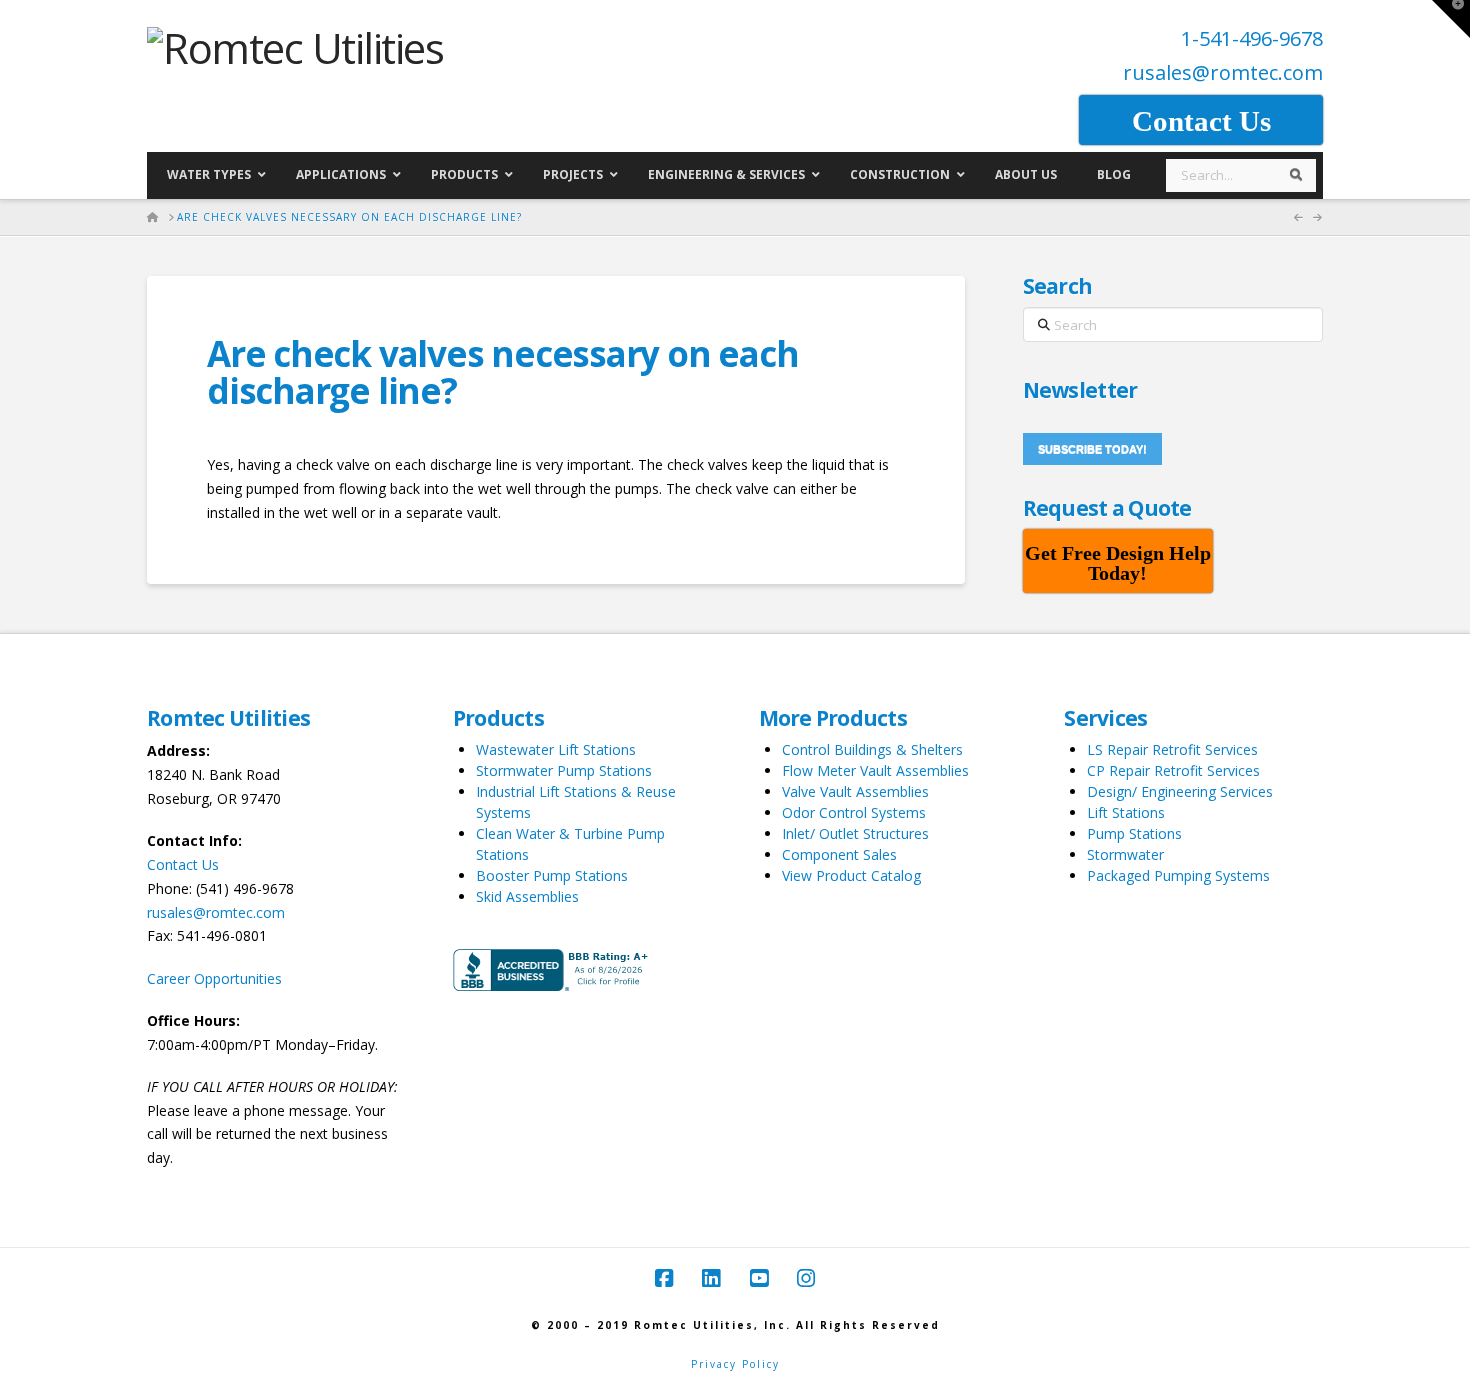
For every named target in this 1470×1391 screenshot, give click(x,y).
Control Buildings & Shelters (872, 749)
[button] (1451, 19)
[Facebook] (664, 1278)
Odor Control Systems (854, 812)
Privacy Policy (735, 1364)
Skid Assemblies (527, 896)
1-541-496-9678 (1252, 38)
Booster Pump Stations (552, 875)
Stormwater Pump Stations (564, 770)
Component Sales (839, 854)
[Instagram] (806, 1278)
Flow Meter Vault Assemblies (875, 770)
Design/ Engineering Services (1180, 791)
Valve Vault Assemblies (855, 791)
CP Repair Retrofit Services (1173, 770)
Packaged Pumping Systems (1178, 875)
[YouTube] (759, 1278)
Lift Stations (1126, 812)
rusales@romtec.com (1223, 72)
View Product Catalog (851, 875)
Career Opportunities (214, 978)
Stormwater (1125, 854)
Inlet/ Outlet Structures (855, 833)
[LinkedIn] (711, 1278)
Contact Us (183, 864)
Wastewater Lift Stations (556, 749)
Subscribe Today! (1092, 449)
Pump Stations (1134, 833)
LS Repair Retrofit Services (1172, 749)
